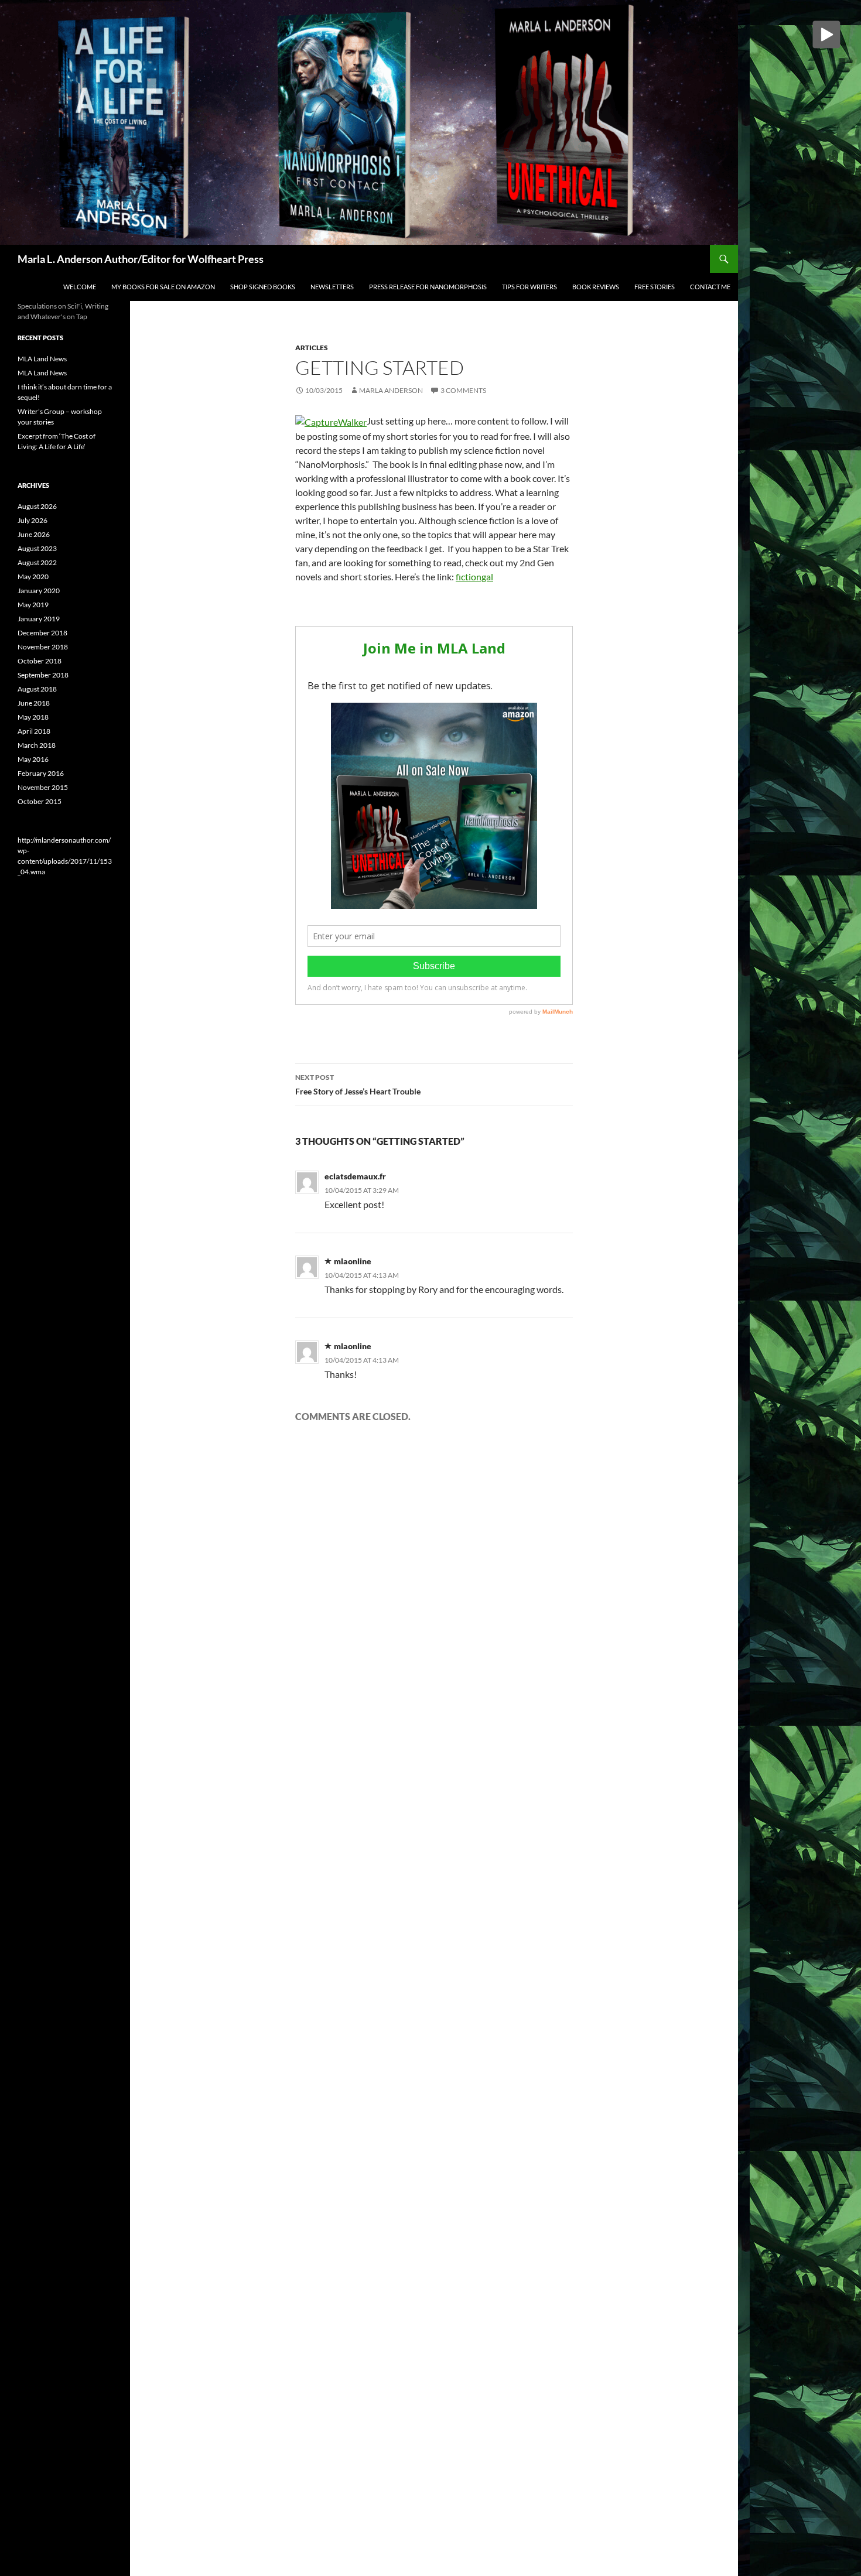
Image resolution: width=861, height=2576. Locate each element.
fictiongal (474, 577)
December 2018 (42, 633)
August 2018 (37, 689)
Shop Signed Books (263, 287)
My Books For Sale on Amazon (163, 287)
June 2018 (34, 703)
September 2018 (43, 675)
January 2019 (39, 619)
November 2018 (43, 647)
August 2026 (37, 506)
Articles (312, 348)
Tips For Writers (529, 287)
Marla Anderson (391, 390)
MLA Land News (42, 359)
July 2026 (33, 520)
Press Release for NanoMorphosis (428, 287)
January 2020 (39, 591)
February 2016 (41, 773)
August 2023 (37, 548)
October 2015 (40, 801)
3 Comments (463, 390)
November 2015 (43, 787)
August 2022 (37, 562)
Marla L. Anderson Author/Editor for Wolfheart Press (141, 259)
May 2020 (33, 577)
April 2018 (34, 731)
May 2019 (33, 605)
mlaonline (353, 1261)
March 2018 (37, 745)
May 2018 (33, 717)
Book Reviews (596, 287)
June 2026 (34, 534)
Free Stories (655, 287)
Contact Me (710, 287)
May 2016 (33, 759)
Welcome (80, 287)
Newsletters (332, 287)
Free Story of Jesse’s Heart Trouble (358, 1085)
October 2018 (40, 661)
